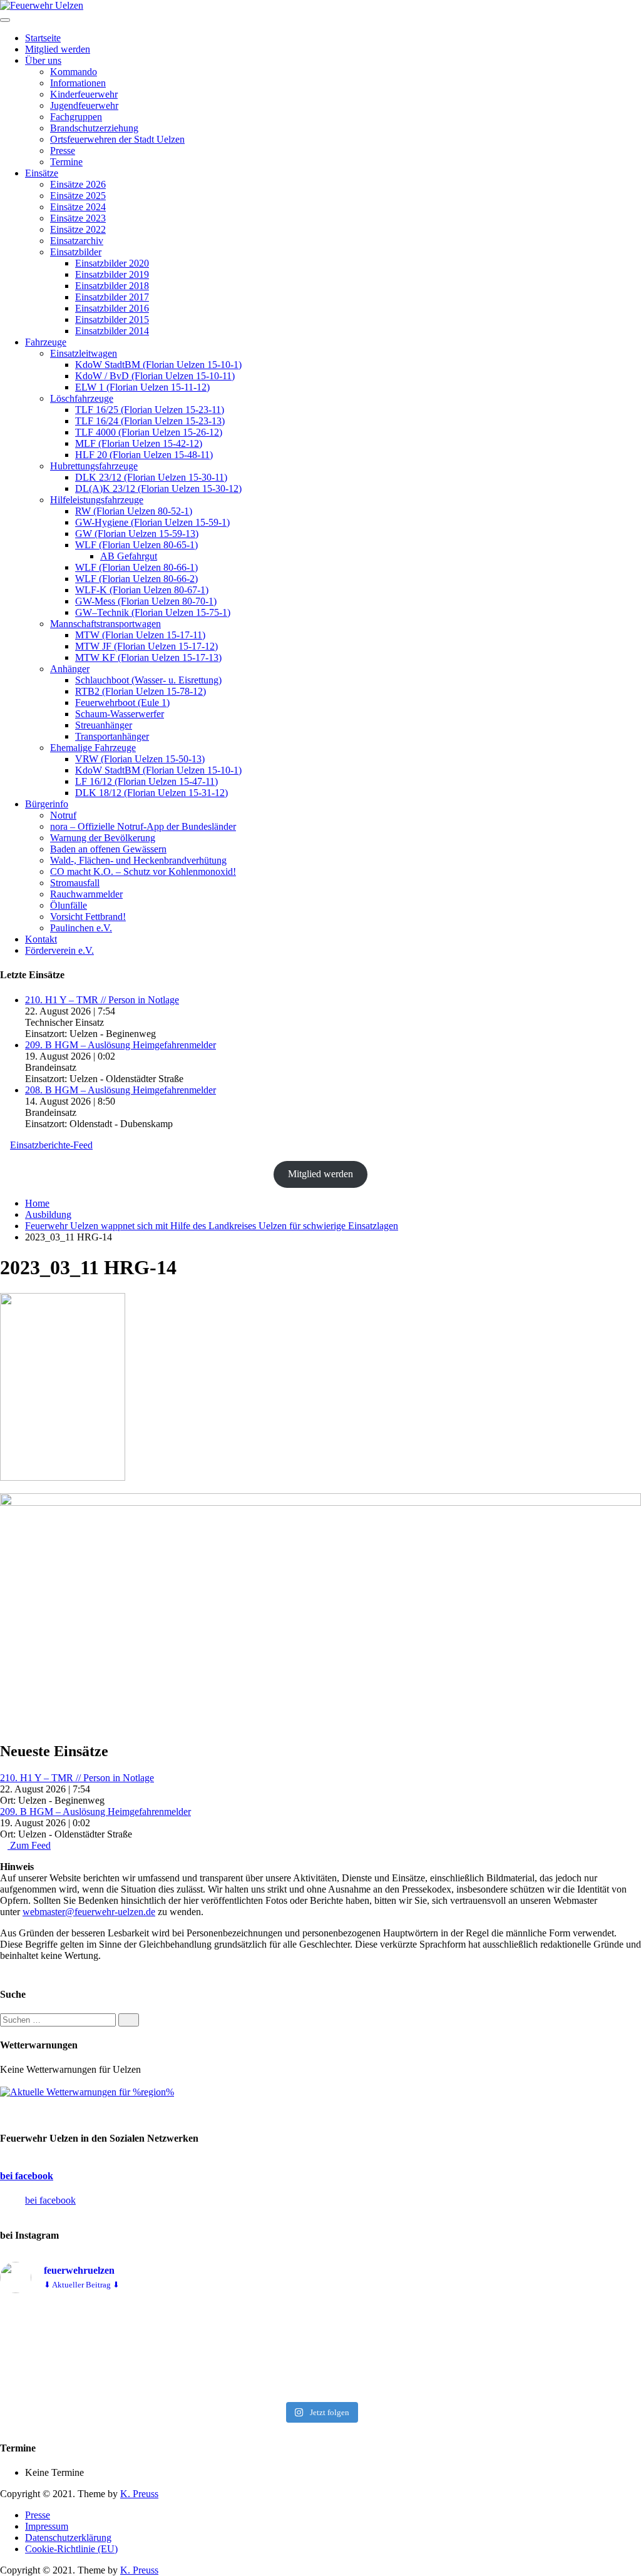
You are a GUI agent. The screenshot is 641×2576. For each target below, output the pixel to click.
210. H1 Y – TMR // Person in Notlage (102, 1000)
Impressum (47, 2526)
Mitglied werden (320, 1174)
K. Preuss (139, 2494)
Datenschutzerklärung (68, 2538)
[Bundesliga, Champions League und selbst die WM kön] (320, 2350)
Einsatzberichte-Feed (51, 1145)
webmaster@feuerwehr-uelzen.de (89, 1912)
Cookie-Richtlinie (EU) (71, 2549)
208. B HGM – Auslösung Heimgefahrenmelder (121, 1090)
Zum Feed (29, 1845)
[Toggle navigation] (5, 20)
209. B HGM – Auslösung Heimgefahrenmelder (121, 1045)
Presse (38, 2515)
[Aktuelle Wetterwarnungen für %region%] (87, 2092)
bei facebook (27, 2176)
